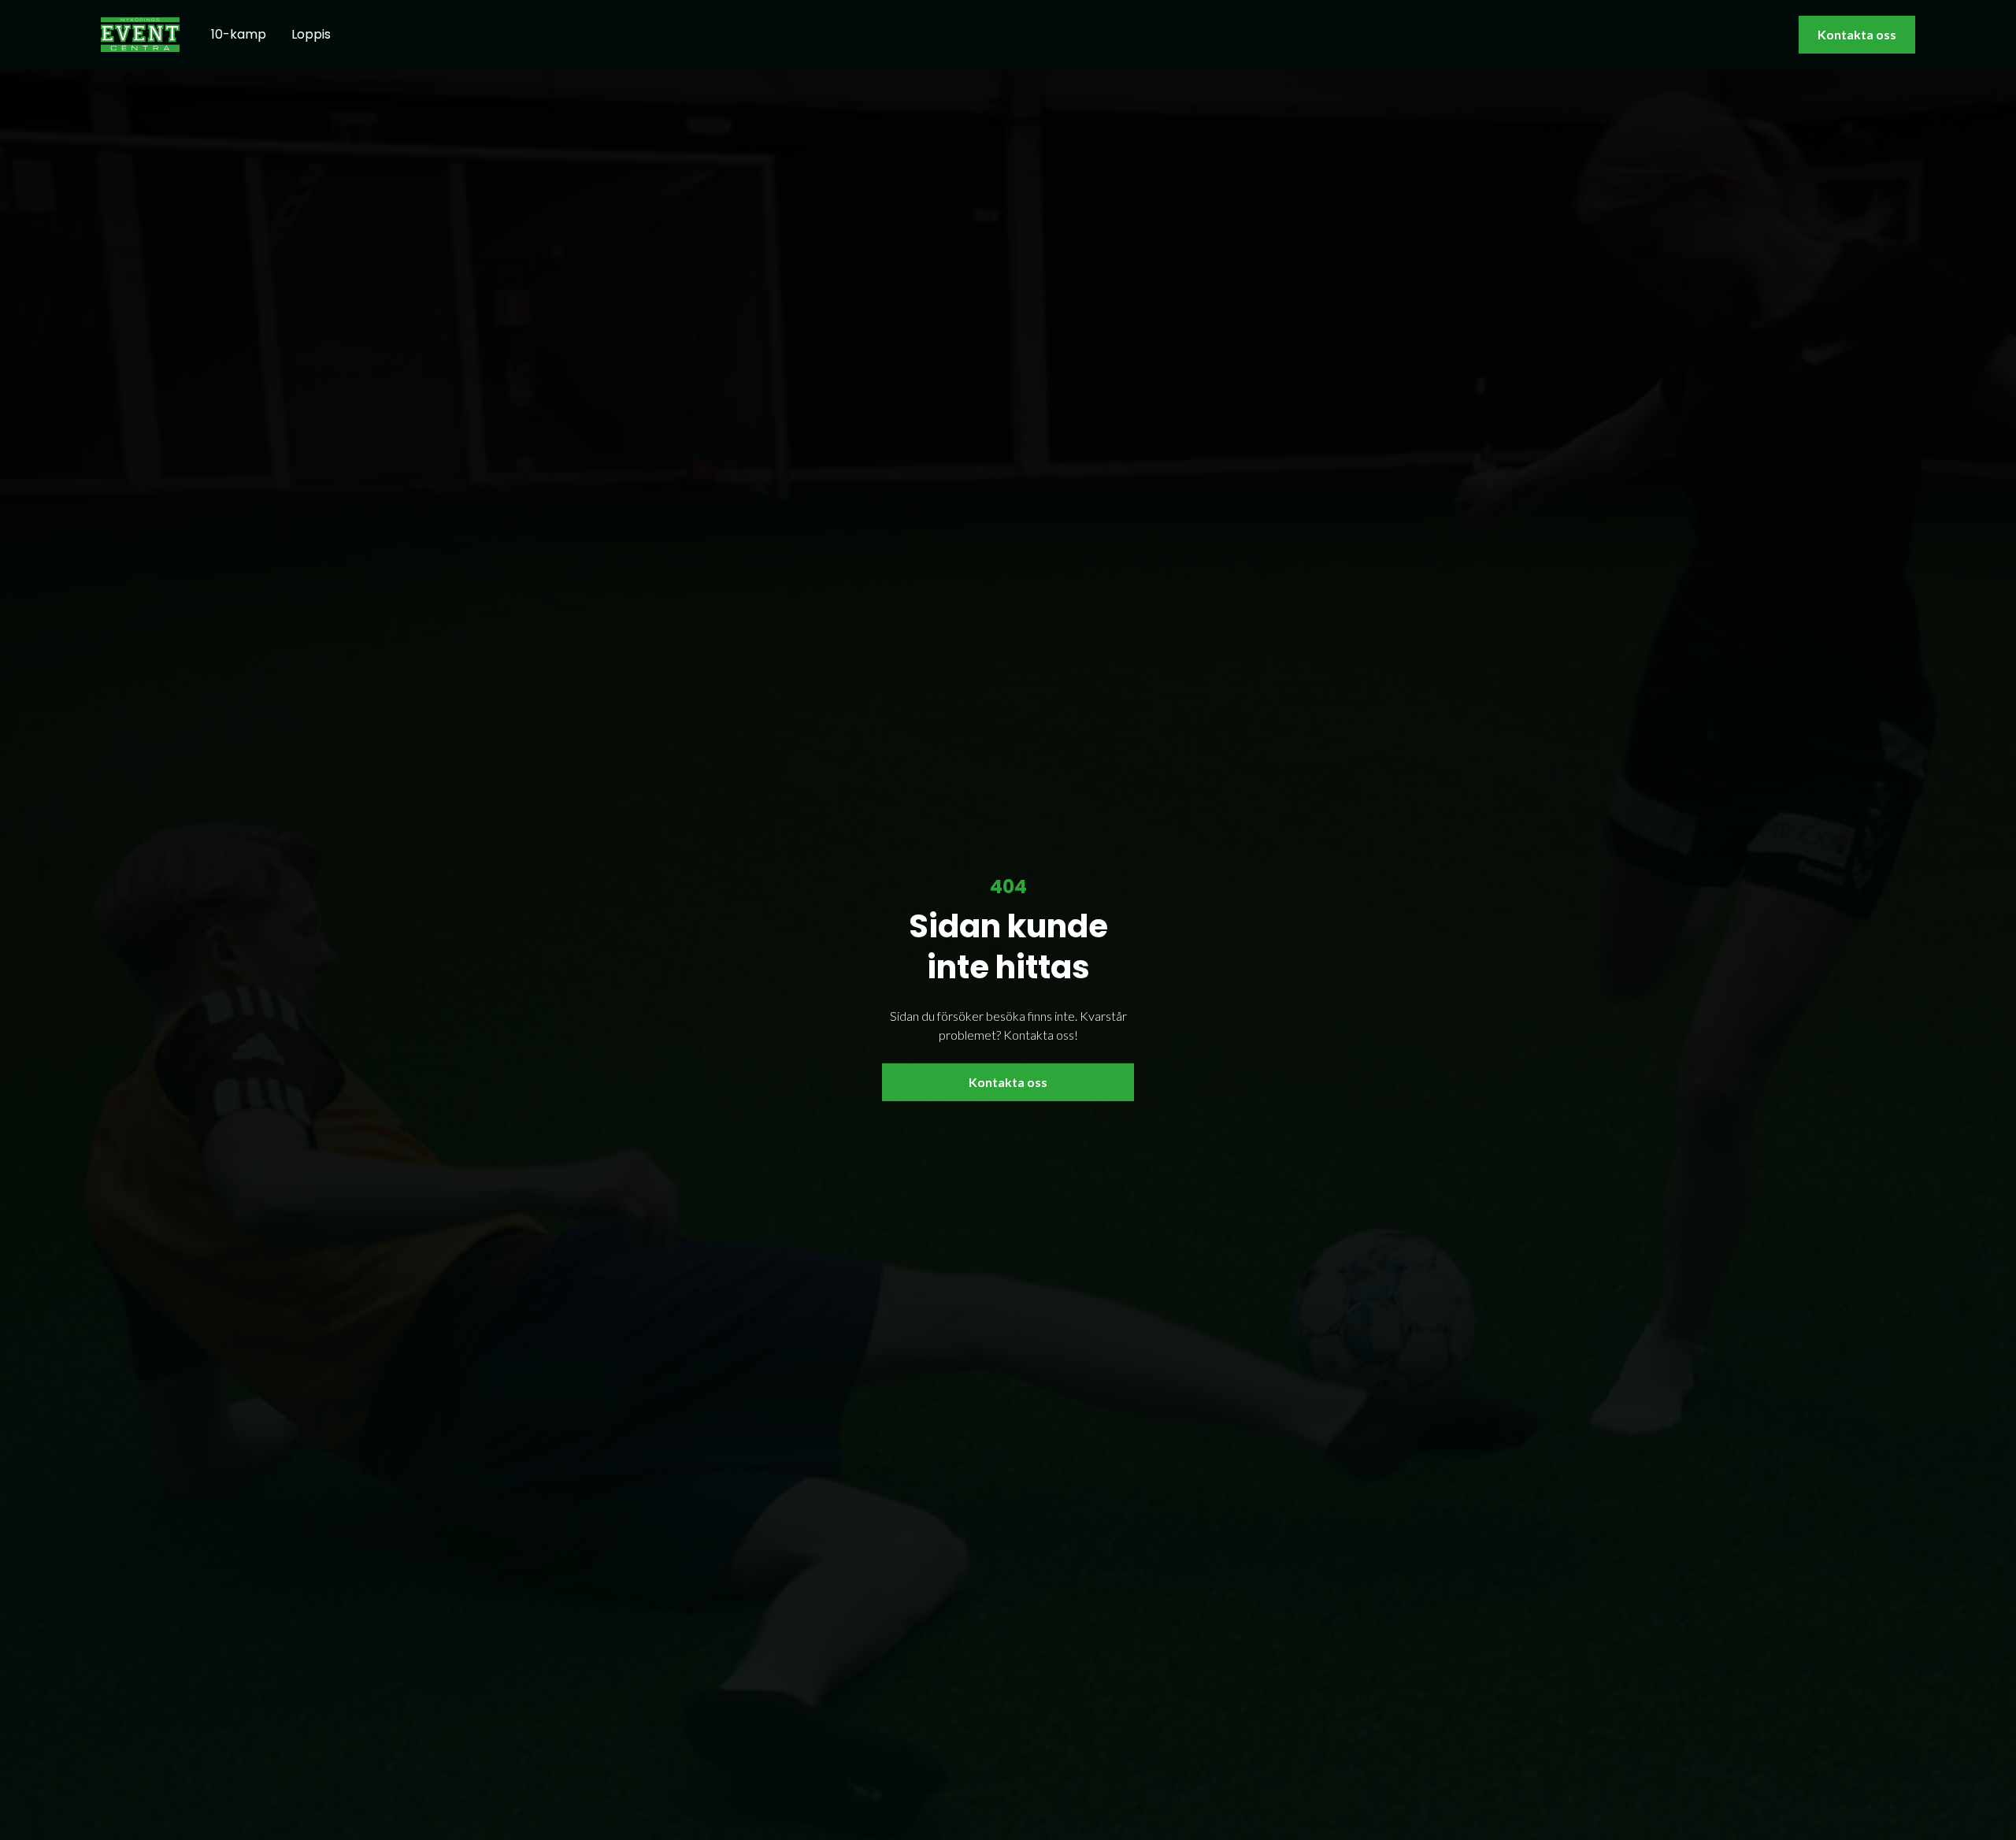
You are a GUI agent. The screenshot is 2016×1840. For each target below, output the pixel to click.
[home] (140, 34)
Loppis (311, 34)
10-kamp (239, 34)
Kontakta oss (1857, 34)
